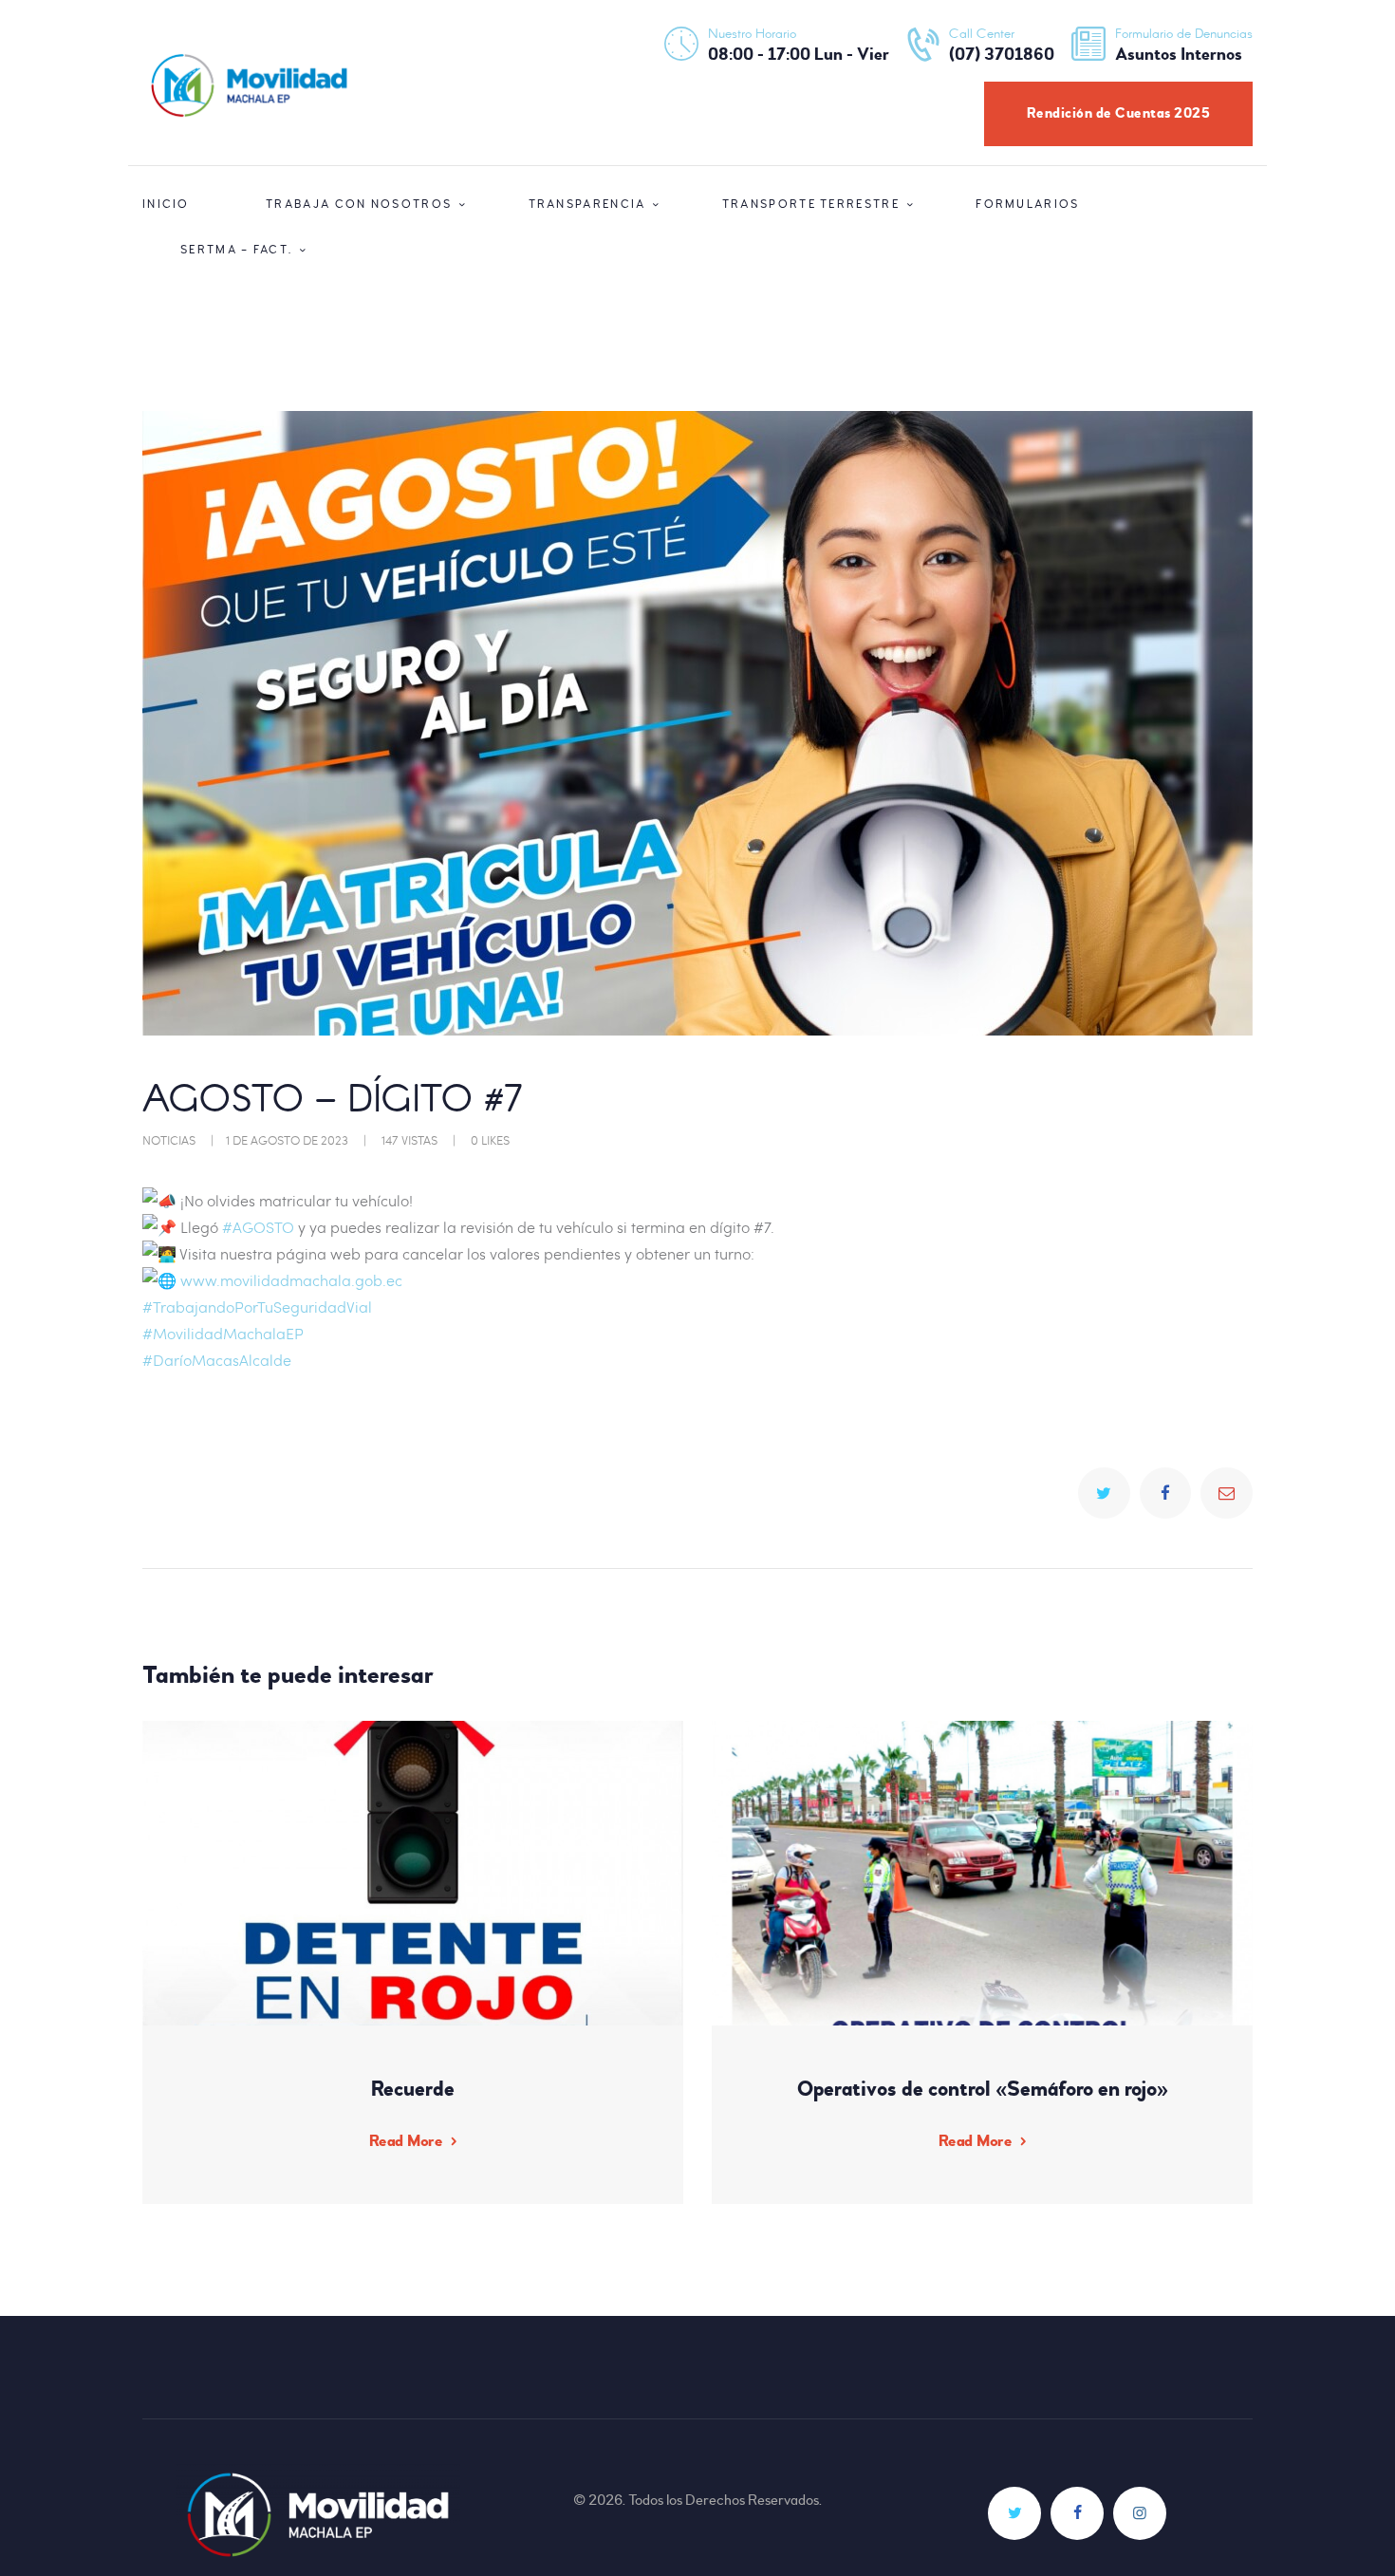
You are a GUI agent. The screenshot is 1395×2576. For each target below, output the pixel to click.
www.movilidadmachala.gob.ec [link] (291, 1280)
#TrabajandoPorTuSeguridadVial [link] (257, 1307)
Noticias (169, 1140)
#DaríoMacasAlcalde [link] (217, 1360)
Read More (406, 2141)
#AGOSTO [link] (258, 1227)
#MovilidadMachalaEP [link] (223, 1333)
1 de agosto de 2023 (287, 1140)
